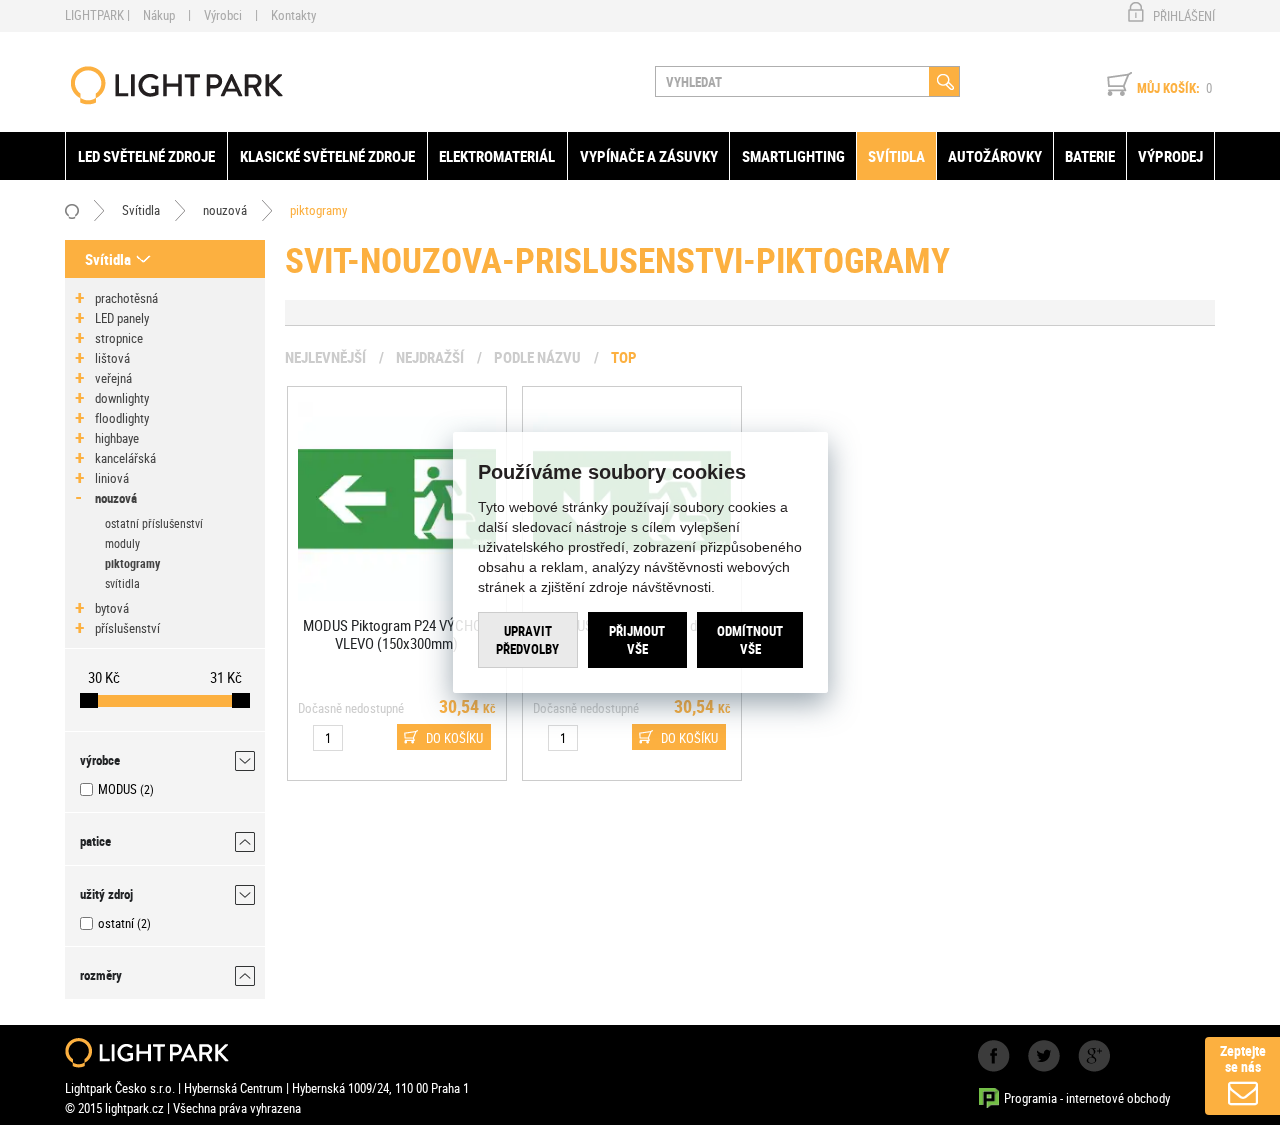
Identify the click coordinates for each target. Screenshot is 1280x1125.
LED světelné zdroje (146, 156)
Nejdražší (430, 357)
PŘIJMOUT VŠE (637, 639)
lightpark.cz (177, 85)
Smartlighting (793, 156)
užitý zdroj (106, 894)
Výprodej (1170, 156)
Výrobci (223, 15)
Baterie (1090, 156)
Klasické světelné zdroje (327, 156)
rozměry (101, 975)
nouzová (225, 210)
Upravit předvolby (527, 639)
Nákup (159, 15)
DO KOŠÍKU (454, 738)
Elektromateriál (497, 156)
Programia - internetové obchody (1087, 1098)
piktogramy (318, 210)
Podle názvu (537, 357)
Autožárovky (995, 156)
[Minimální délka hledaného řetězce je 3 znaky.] (944, 81)
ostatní (116, 923)
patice (95, 841)
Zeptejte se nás (1243, 1058)
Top (624, 357)
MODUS (117, 789)
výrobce (100, 760)
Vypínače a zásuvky (649, 156)
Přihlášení (1184, 16)
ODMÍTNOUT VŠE (750, 639)
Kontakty (293, 15)
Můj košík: (1168, 88)
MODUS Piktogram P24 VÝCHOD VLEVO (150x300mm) (396, 634)
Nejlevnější (325, 357)
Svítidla (896, 156)
